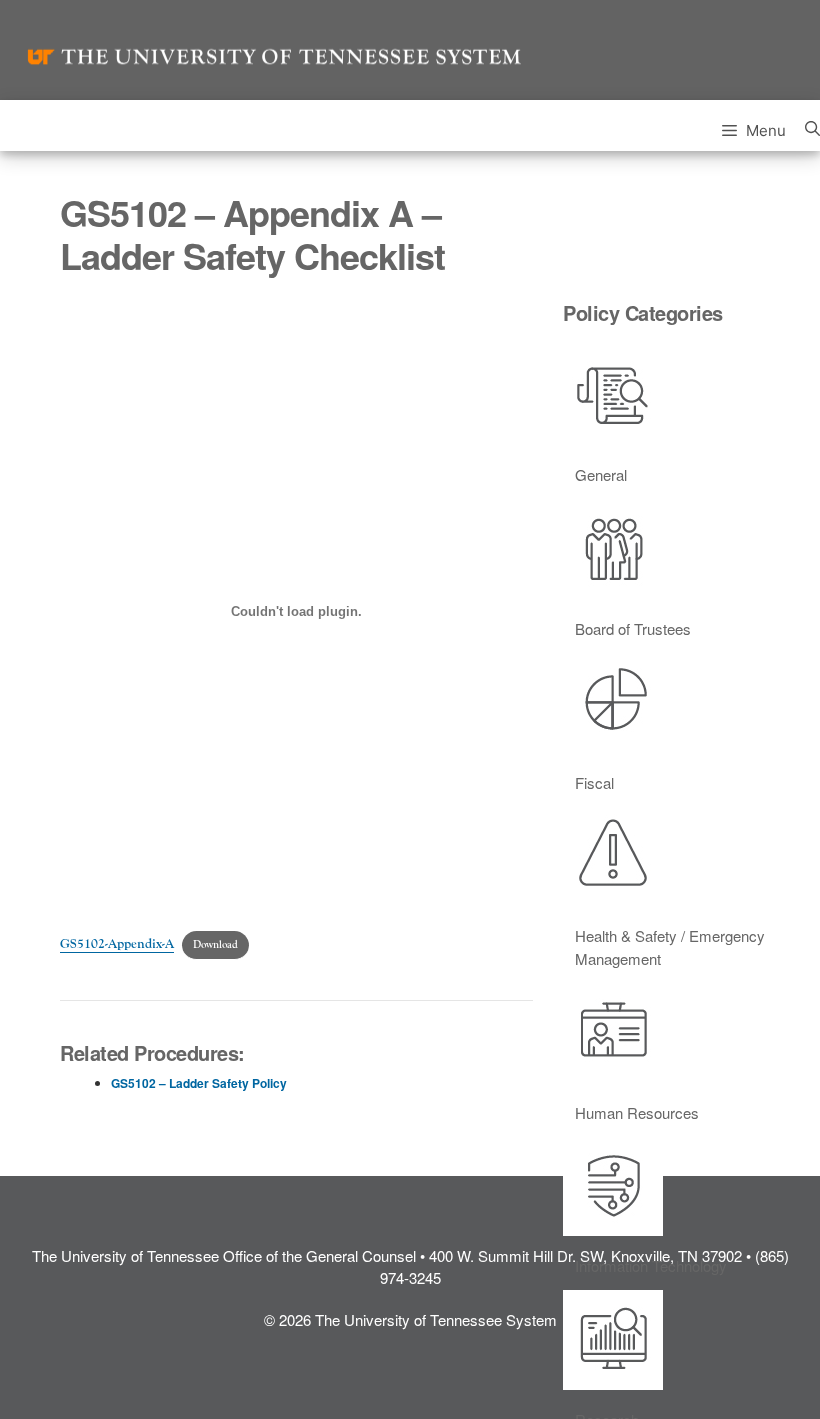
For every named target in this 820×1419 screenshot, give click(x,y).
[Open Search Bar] (812, 126)
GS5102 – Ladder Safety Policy (199, 1083)
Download (215, 944)
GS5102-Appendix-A (117, 944)
